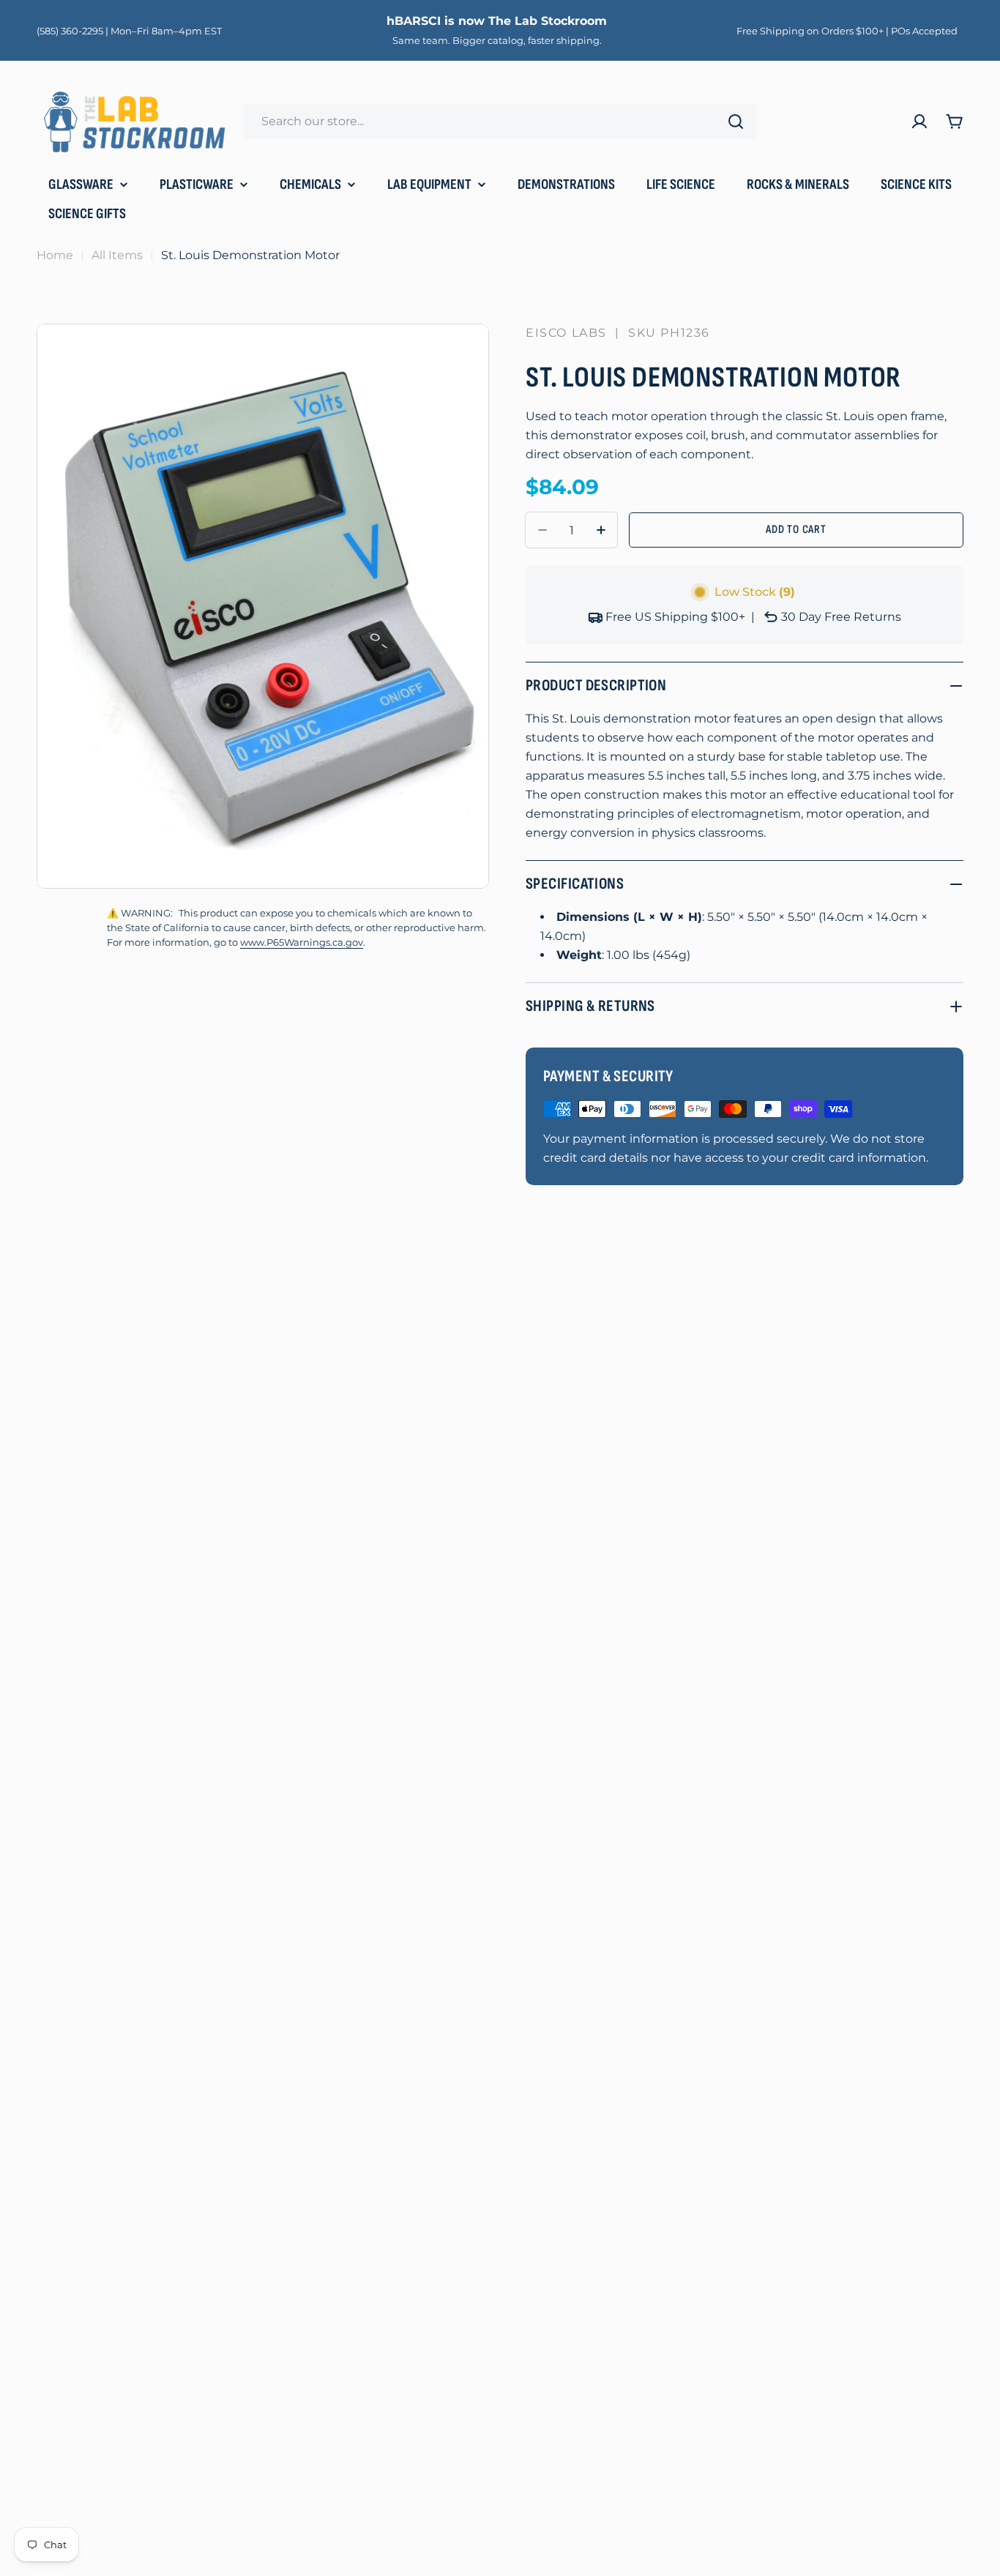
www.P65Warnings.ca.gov (302, 942)
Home (55, 255)
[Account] (919, 122)
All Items (117, 255)
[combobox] (500, 122)
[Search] (736, 122)
